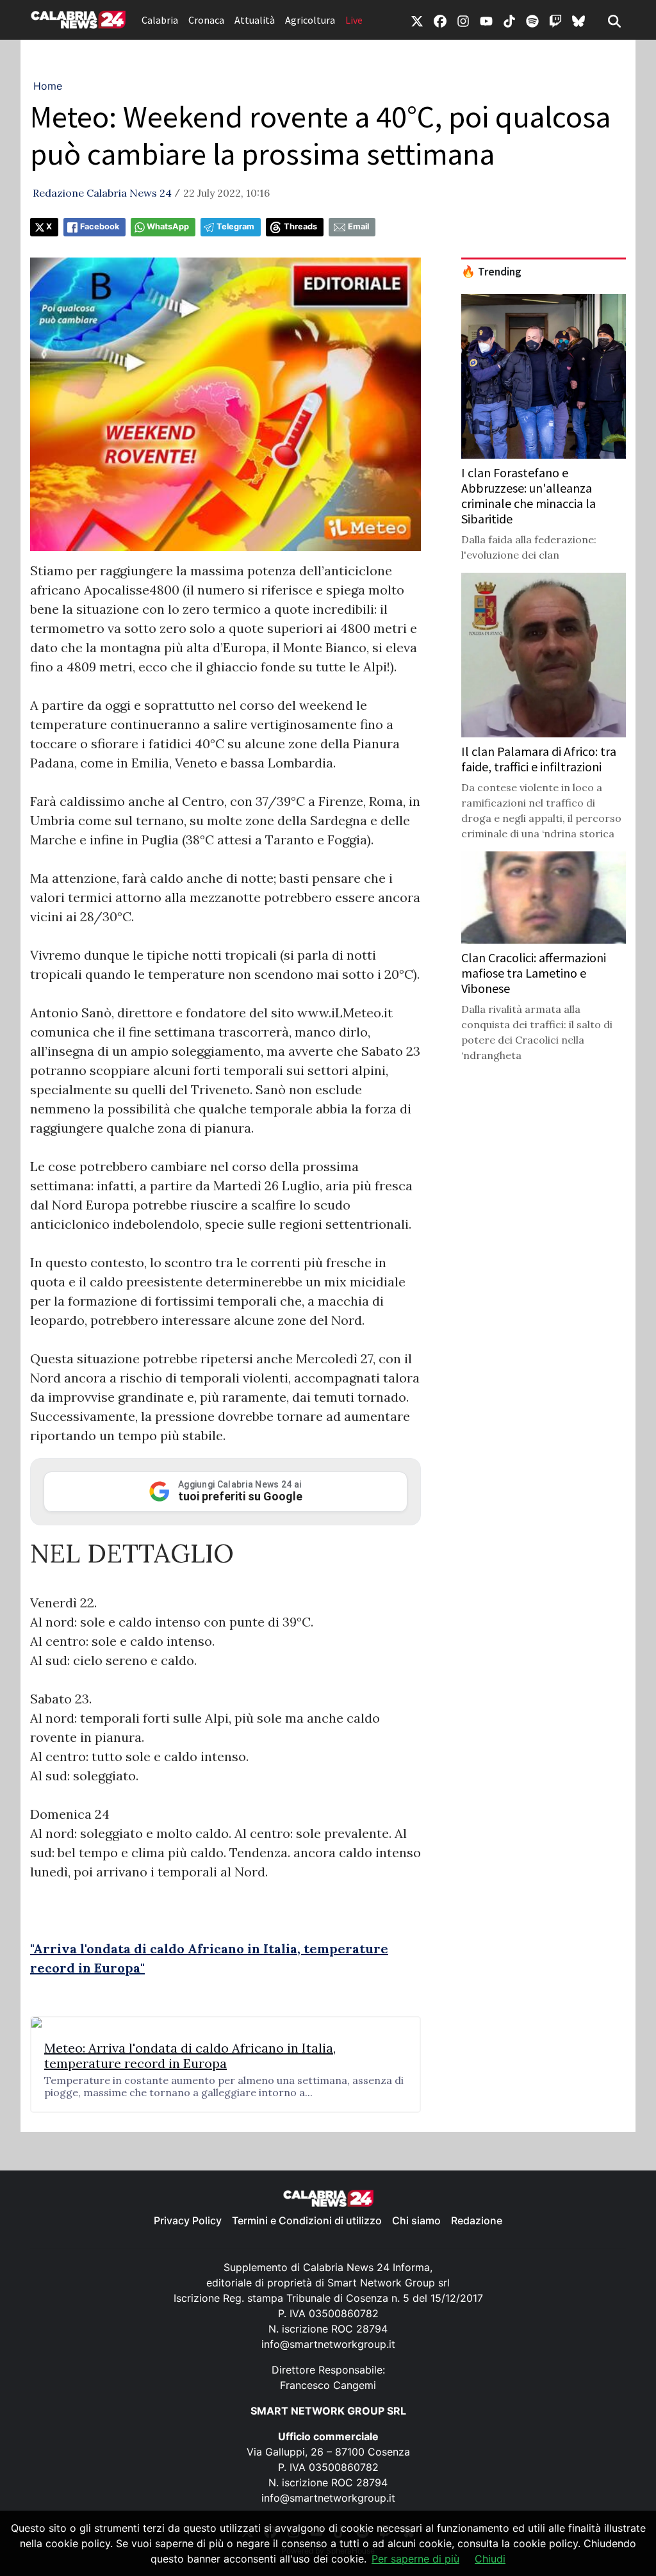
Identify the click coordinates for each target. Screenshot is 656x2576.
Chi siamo (416, 2220)
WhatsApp (168, 226)
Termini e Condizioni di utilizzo (307, 2220)
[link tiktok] (509, 20)
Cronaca (206, 20)
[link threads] (578, 20)
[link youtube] (486, 20)
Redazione (477, 2220)
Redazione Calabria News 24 (102, 193)
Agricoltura (310, 20)
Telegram (235, 226)
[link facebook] (440, 20)
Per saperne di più (415, 2559)
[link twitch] (555, 20)
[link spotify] (532, 20)
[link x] (417, 20)
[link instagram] (463, 20)
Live (354, 20)
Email (358, 226)
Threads (300, 226)
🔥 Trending (491, 272)
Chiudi (490, 2559)
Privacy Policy (188, 2220)
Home (48, 86)
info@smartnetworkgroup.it (328, 2344)
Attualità (255, 20)
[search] (614, 20)
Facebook (100, 226)
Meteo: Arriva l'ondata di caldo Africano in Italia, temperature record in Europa (190, 2056)
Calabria (160, 20)
